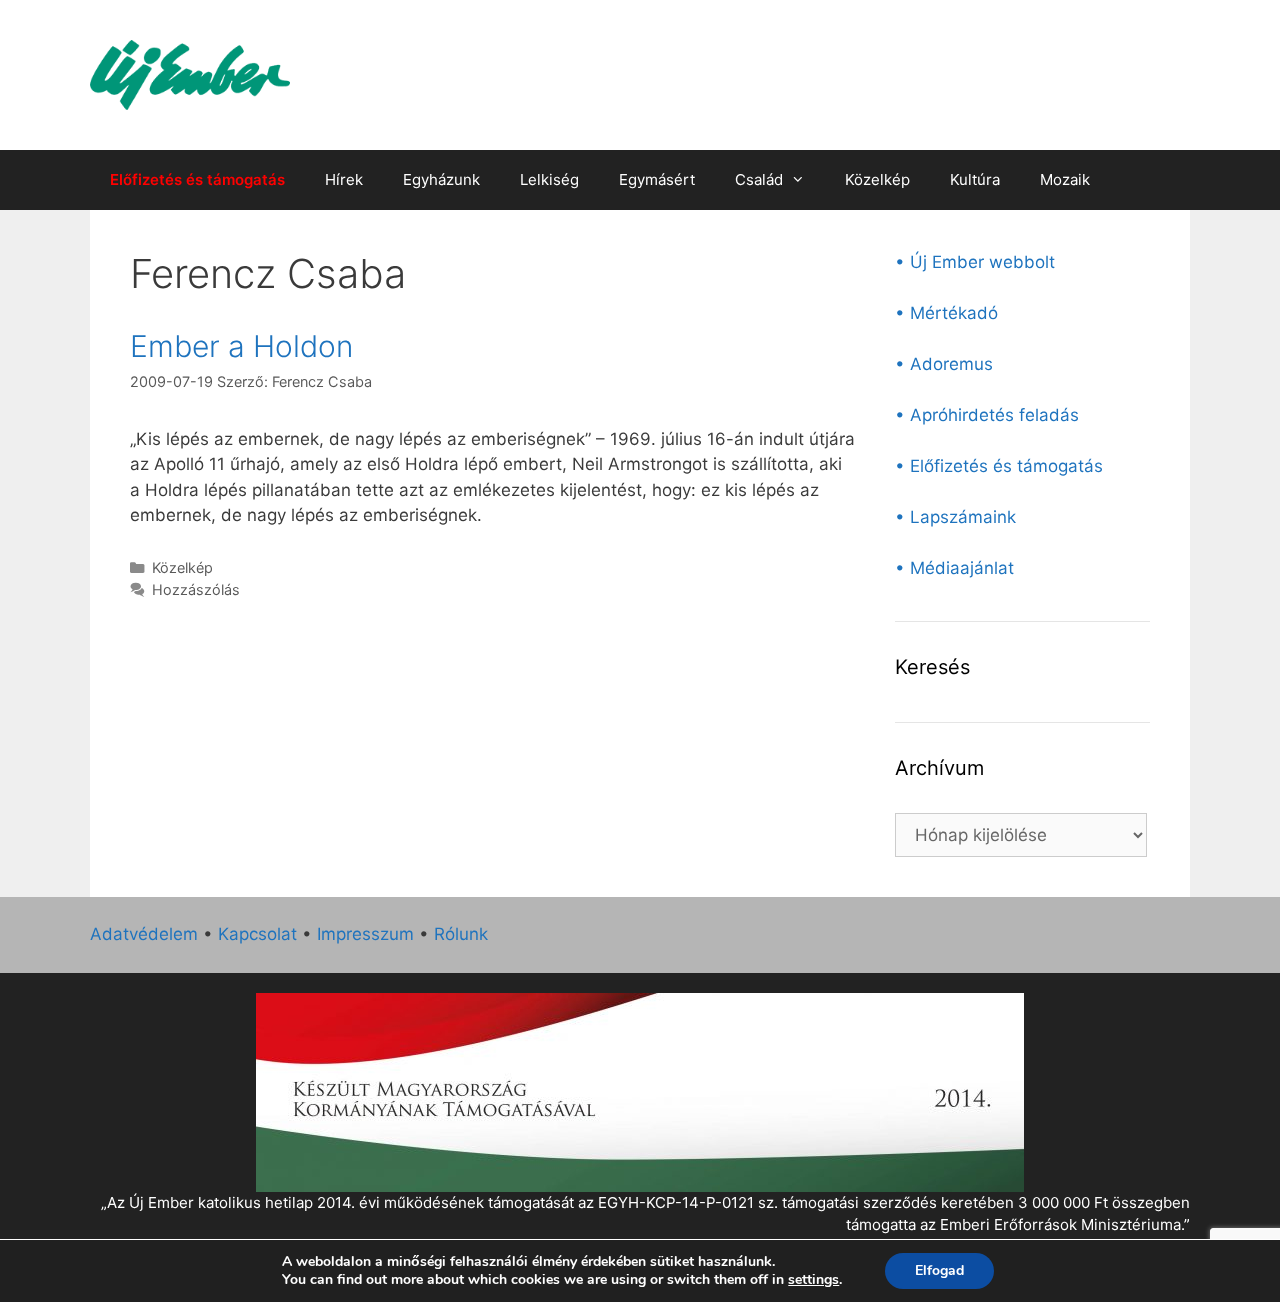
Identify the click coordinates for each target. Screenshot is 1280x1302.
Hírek (344, 179)
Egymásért (657, 179)
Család (759, 179)
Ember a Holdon (241, 346)
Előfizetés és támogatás (197, 179)
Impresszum (365, 934)
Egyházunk (441, 179)
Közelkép (877, 179)
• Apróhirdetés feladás (987, 415)
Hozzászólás (196, 589)
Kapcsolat (257, 934)
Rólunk (461, 934)
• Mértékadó (946, 313)
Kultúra (975, 179)
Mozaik (1065, 179)
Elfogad (939, 1270)
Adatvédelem (144, 934)
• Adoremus (944, 364)
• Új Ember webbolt (975, 262)
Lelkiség (549, 179)
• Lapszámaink (955, 517)
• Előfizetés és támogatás (999, 466)
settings (813, 1280)
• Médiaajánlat (954, 568)
